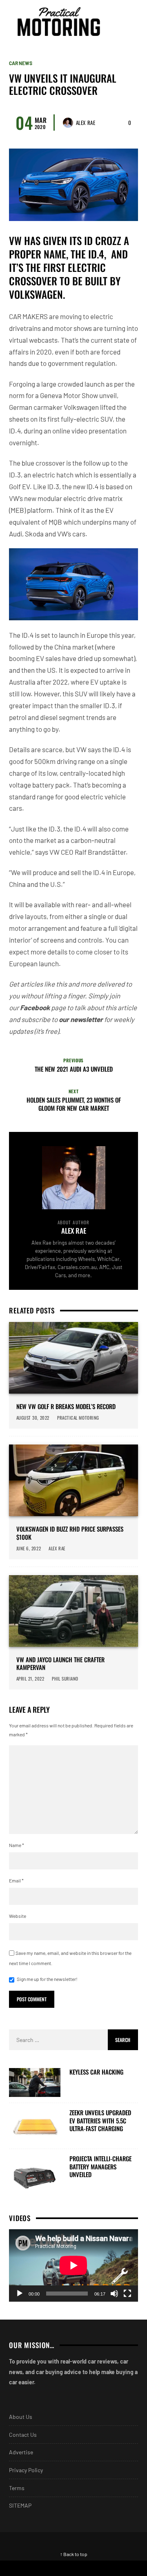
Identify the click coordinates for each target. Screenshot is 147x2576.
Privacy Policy (26, 2470)
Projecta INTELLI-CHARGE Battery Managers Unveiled (100, 2167)
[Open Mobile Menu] (116, 22)
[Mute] (114, 2294)
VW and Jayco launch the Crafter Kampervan (60, 1664)
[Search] (131, 22)
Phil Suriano (66, 1679)
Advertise (21, 2452)
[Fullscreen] (127, 2294)
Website (18, 1916)
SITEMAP (20, 2505)
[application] (73, 2265)
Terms (17, 2488)
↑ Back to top (74, 2554)
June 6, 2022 (29, 1548)
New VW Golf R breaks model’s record (66, 1407)
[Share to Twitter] (110, 2568)
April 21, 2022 (30, 1679)
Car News (21, 63)
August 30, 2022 (33, 1418)
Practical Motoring (79, 1418)
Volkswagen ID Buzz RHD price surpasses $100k (70, 1533)
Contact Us (23, 2435)
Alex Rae (86, 123)
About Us (21, 2417)
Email (16, 1880)
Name (17, 1845)
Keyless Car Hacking (96, 2072)
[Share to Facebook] (37, 2568)
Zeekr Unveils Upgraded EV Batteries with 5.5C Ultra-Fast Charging (100, 2121)
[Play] (20, 2294)
